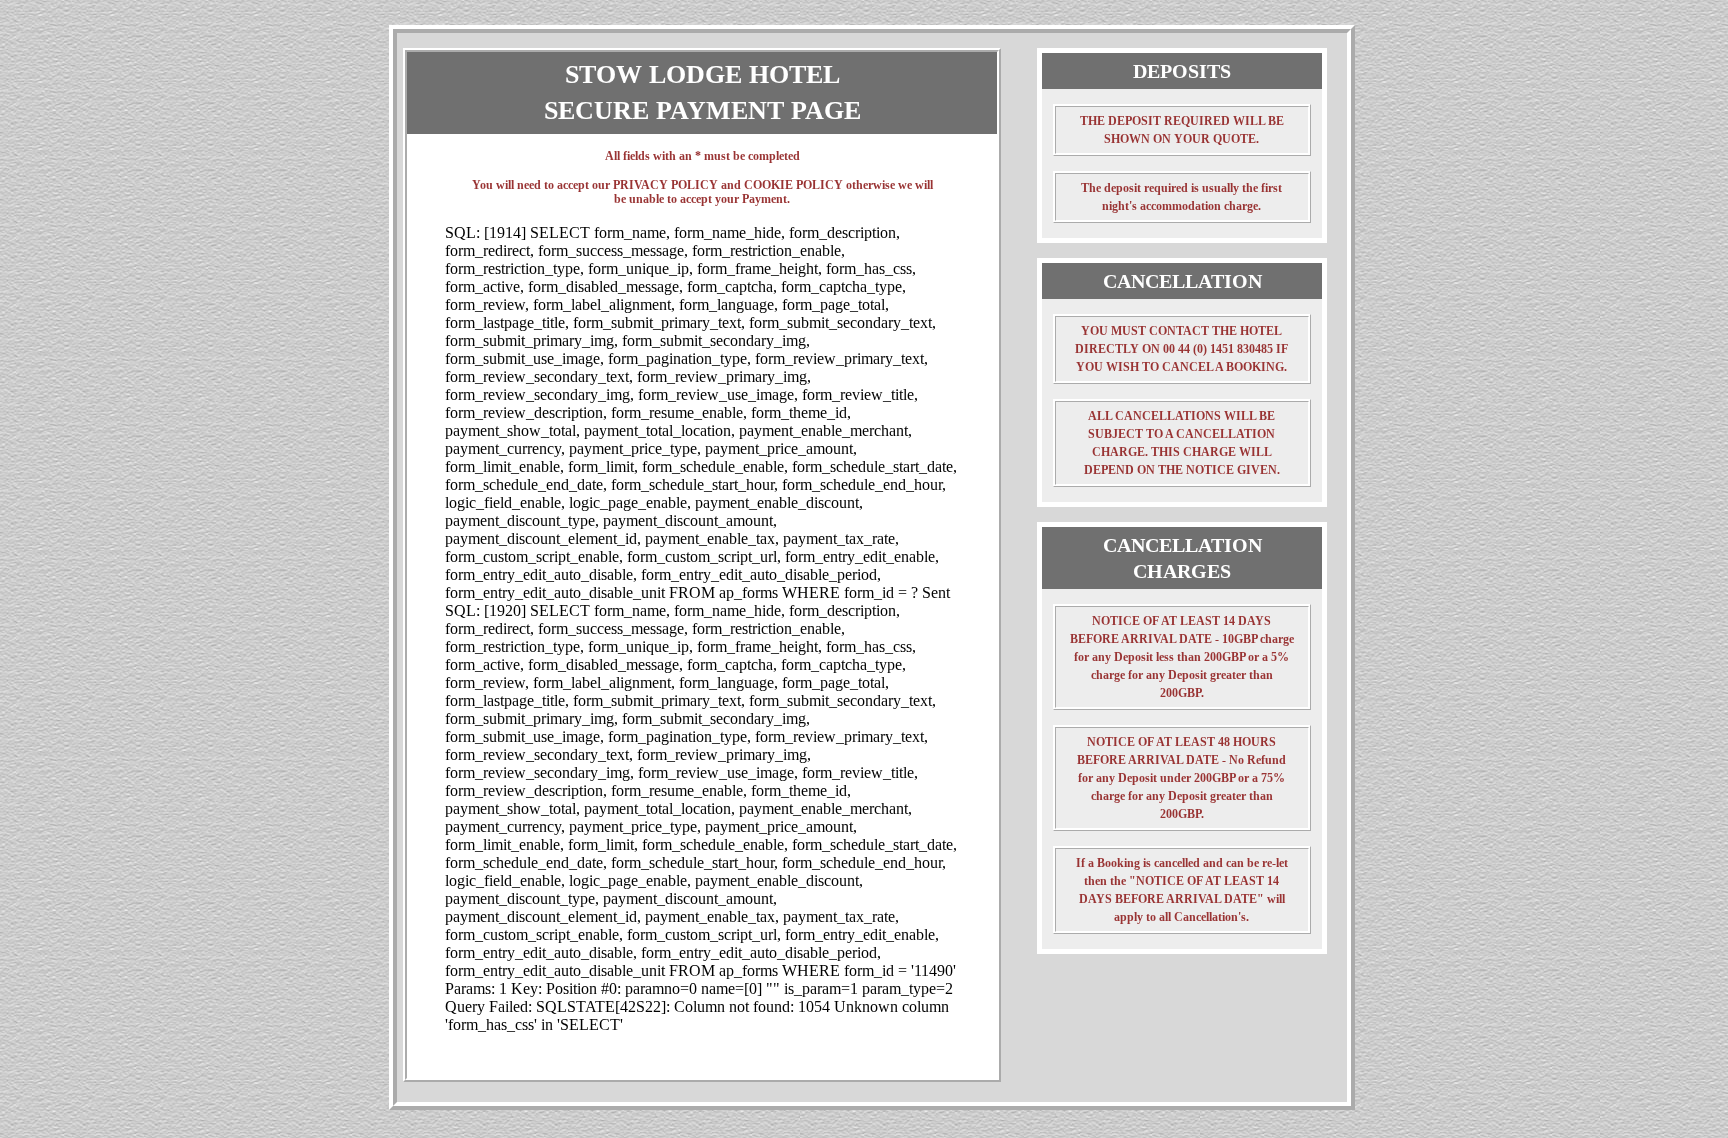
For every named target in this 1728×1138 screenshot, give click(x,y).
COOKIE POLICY (793, 185)
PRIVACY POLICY (665, 185)
